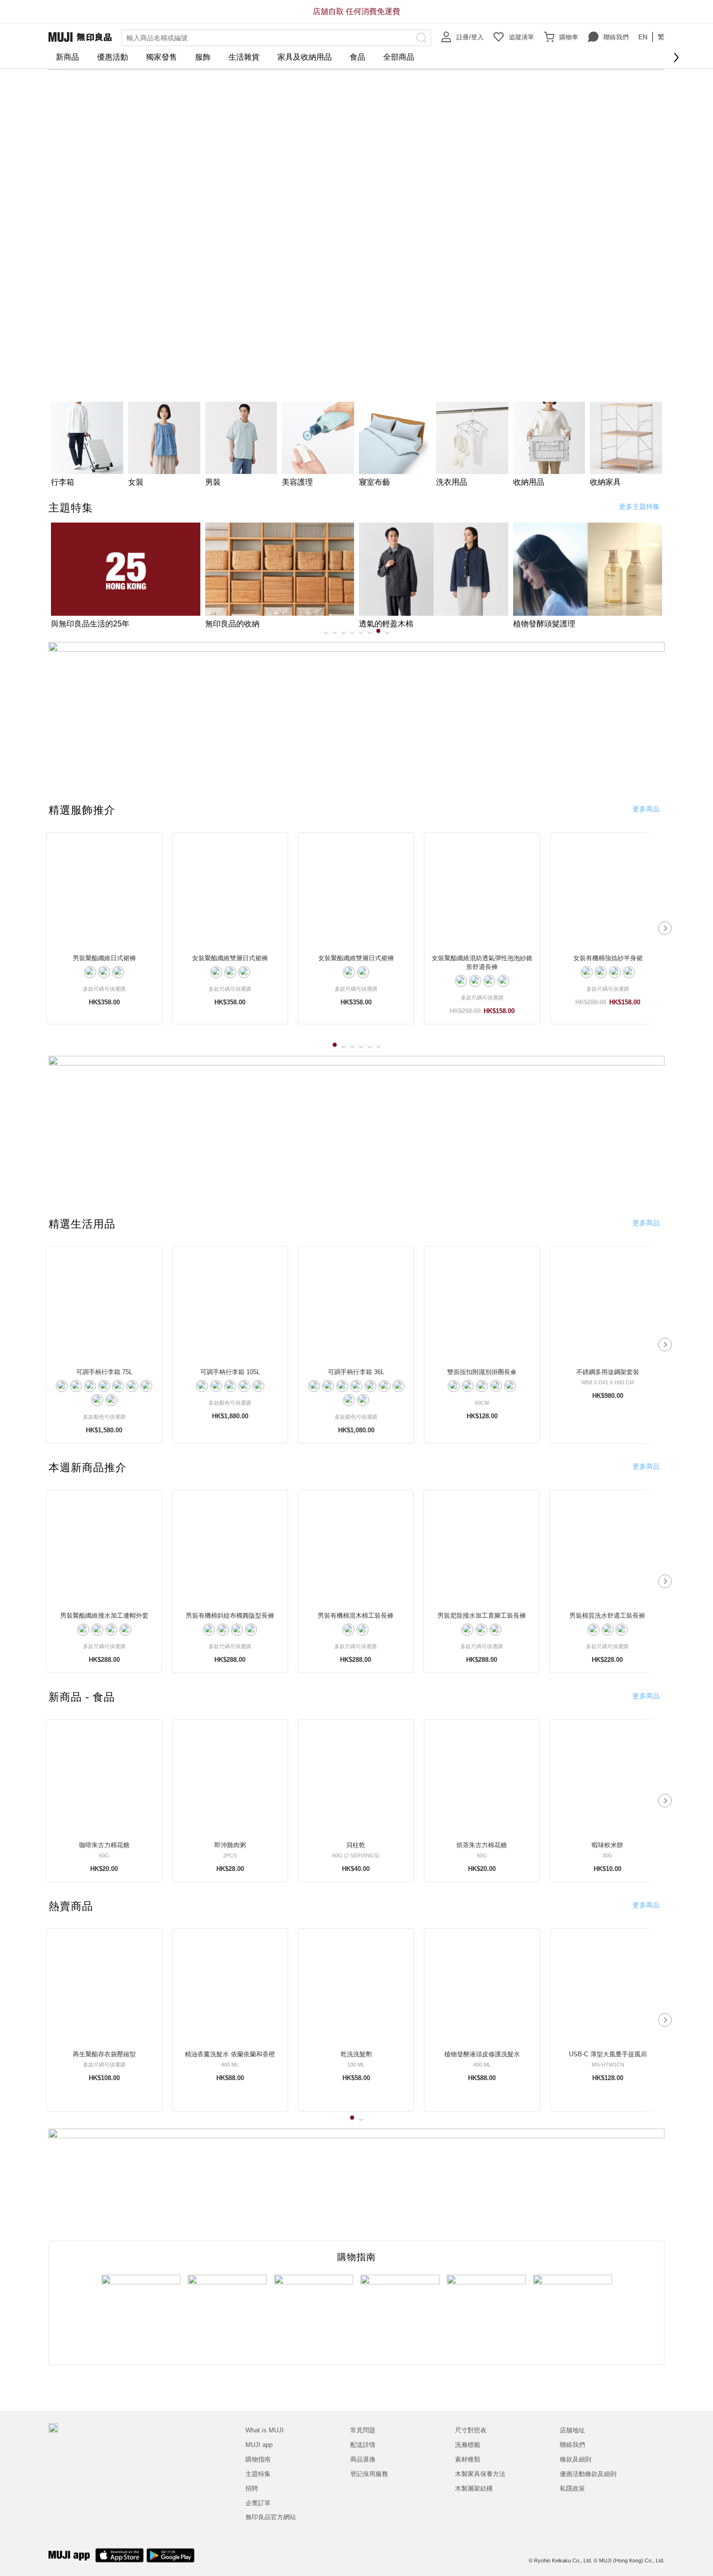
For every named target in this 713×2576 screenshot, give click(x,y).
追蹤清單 (521, 37)
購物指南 (258, 2459)
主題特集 (258, 2474)
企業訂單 (258, 2503)
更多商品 (646, 809)
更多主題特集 (639, 507)
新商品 (67, 57)
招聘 (252, 2488)
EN (643, 37)
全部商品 (399, 57)
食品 (357, 57)
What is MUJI (265, 2430)
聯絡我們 (616, 37)
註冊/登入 (470, 37)
